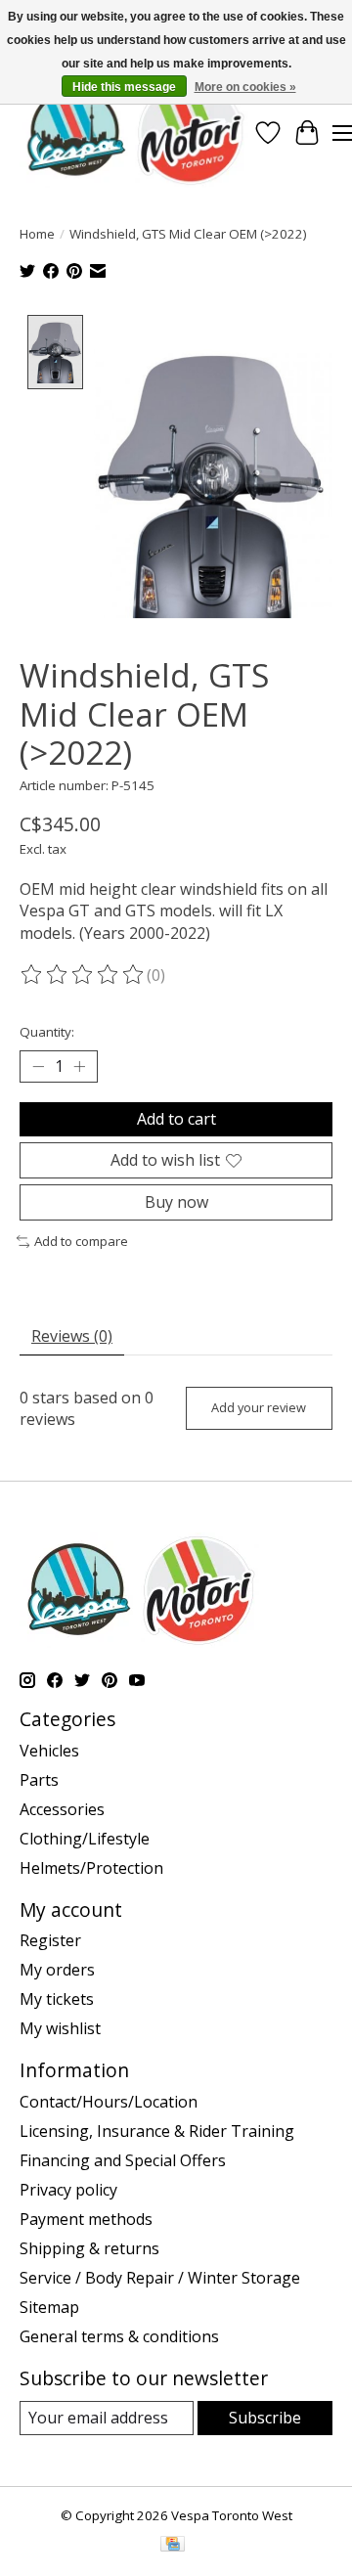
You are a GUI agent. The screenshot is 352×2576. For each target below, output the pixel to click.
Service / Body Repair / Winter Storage (160, 2278)
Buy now (176, 1202)
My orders (57, 1970)
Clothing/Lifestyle (85, 1839)
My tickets (57, 1999)
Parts (39, 1780)
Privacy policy (68, 2190)
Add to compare (81, 1241)
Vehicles (49, 1751)
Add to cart (176, 1119)
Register (50, 1940)
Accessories (62, 1809)
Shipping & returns (89, 2248)
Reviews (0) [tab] (72, 1336)
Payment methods (86, 2219)
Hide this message (124, 87)
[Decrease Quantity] (38, 1067)
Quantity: (47, 1032)
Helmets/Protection (91, 1868)
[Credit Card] (173, 2546)
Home (37, 234)
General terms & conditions (119, 2336)
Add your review (259, 1407)
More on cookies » (245, 87)
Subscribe (265, 2418)
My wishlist (60, 2028)
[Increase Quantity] (79, 1067)
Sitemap (49, 2307)
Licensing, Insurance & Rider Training (157, 2131)
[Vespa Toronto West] (134, 133)
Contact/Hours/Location (109, 2102)
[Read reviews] (83, 975)
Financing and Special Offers (123, 2160)
